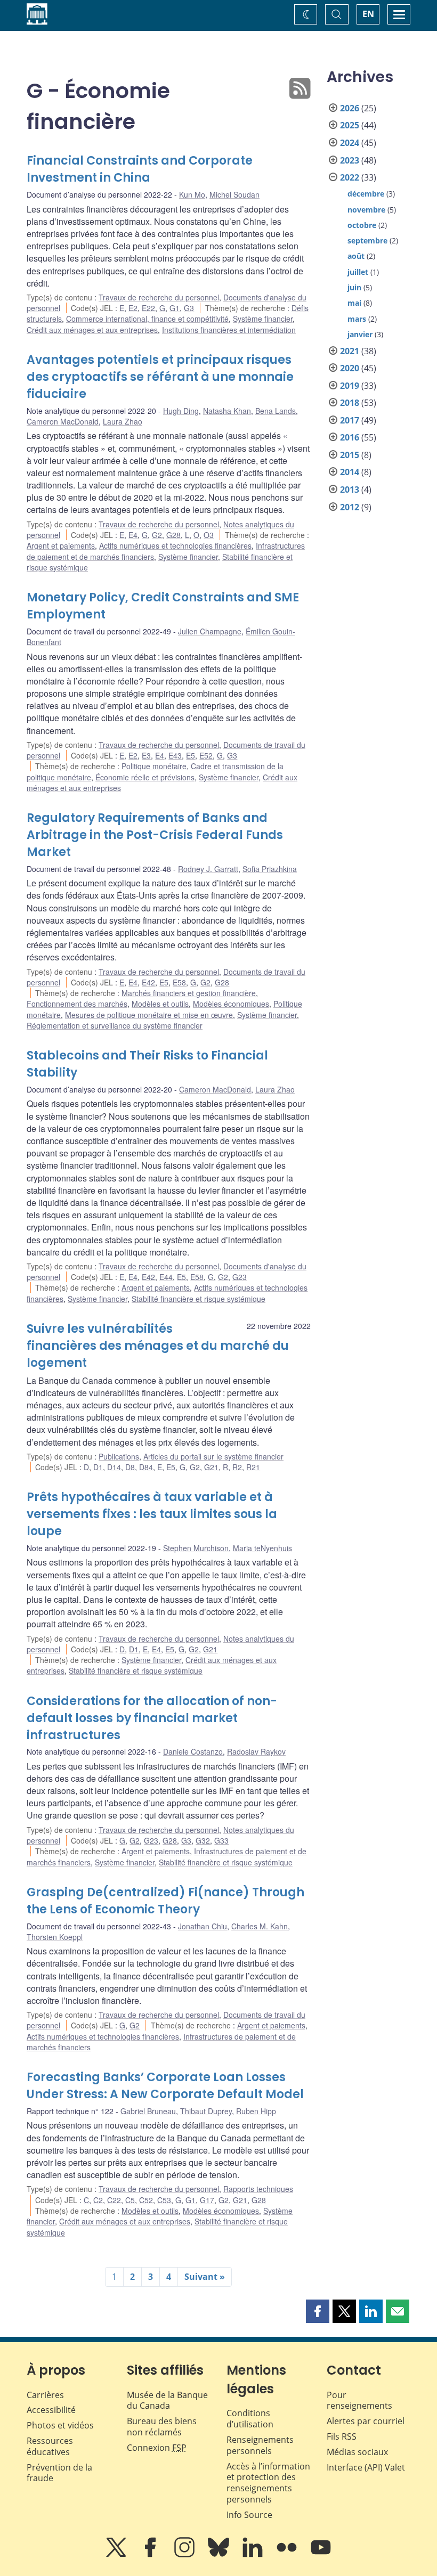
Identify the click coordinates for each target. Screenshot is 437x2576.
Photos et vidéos (60, 2425)
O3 (209, 535)
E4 (133, 535)
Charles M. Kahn (260, 1926)
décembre (366, 194)
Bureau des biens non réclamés (162, 2427)
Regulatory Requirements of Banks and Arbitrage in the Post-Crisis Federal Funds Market (155, 835)
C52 (146, 2200)
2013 (350, 490)
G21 (211, 1467)
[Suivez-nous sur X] (117, 2555)
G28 (173, 535)
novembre (366, 210)
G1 (175, 308)
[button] (318, 2311)
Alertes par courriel (366, 2421)
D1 (98, 1467)
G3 (189, 308)
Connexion (157, 2448)
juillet (358, 272)
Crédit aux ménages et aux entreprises (92, 330)
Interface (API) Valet (366, 2467)
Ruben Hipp (256, 2111)
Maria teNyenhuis (262, 1548)
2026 (350, 108)
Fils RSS (342, 2436)
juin (354, 287)
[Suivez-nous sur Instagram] (185, 2555)
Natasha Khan (227, 411)
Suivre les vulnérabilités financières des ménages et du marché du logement (158, 1346)
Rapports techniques (258, 2189)
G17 (207, 2200)
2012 (350, 507)
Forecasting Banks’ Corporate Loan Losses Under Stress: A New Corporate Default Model (165, 2086)
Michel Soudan (234, 194)
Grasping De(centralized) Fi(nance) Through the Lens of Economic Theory (165, 1901)
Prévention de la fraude (59, 2473)
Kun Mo (192, 194)
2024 (350, 143)
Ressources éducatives (50, 2446)
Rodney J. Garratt (208, 869)
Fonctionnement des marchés (77, 1004)
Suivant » (205, 2277)
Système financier (263, 319)
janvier (360, 334)
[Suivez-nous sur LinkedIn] (254, 2555)
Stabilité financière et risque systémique (199, 1299)
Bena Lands (276, 411)
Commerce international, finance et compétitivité (147, 319)
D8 (130, 1467)
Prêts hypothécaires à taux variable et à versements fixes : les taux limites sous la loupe (152, 1514)
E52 (206, 755)
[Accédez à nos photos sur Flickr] (288, 2555)
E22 (148, 308)
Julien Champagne (210, 631)
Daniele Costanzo (193, 1751)
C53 (164, 2200)
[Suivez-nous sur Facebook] (151, 2555)
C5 (130, 2200)
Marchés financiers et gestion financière (189, 993)
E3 (146, 755)
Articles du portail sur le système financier (213, 1456)
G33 (221, 1840)
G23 (240, 1277)
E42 (148, 982)
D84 (146, 1467)
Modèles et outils (160, 1004)
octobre (362, 225)
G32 (203, 1840)
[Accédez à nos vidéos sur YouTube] (321, 2555)
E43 (175, 755)
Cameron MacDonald (63, 421)
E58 (179, 982)
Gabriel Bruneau (148, 2111)
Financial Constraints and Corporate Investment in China (140, 169)
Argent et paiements (61, 545)
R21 (253, 1467)
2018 (350, 403)
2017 (350, 420)
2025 (350, 125)
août (356, 256)
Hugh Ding (181, 411)
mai (354, 303)
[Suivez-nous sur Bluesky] (220, 2555)
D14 (114, 1467)
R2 (237, 1467)
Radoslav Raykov (256, 1751)
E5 (191, 755)
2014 (350, 472)
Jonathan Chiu (203, 1926)
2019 (350, 386)
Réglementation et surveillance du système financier (115, 1025)
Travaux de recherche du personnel (159, 297)
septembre (367, 241)
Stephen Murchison (196, 1548)
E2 (133, 308)
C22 (114, 2200)
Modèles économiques (231, 1004)
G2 (157, 535)
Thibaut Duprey (206, 2111)
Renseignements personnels (260, 2445)
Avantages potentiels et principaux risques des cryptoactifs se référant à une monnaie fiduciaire (160, 377)
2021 (350, 351)
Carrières (45, 2395)
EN (368, 14)
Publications (119, 1456)
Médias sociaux (357, 2452)
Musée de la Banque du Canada (167, 2400)
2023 (350, 160)
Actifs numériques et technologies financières (175, 545)
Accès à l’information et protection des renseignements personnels (268, 2483)
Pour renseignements (359, 2400)
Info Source (249, 2515)
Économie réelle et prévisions (145, 777)
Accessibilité (51, 2410)
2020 (350, 368)
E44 (166, 1277)
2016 (350, 437)
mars (357, 319)
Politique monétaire (154, 766)
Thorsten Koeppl (55, 1937)
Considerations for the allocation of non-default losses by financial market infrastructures (152, 1718)
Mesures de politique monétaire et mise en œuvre (149, 1015)
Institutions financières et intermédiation (229, 330)
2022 (350, 177)
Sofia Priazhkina (270, 869)
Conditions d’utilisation (250, 2419)
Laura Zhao (123, 421)
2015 (350, 455)
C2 (98, 2200)
